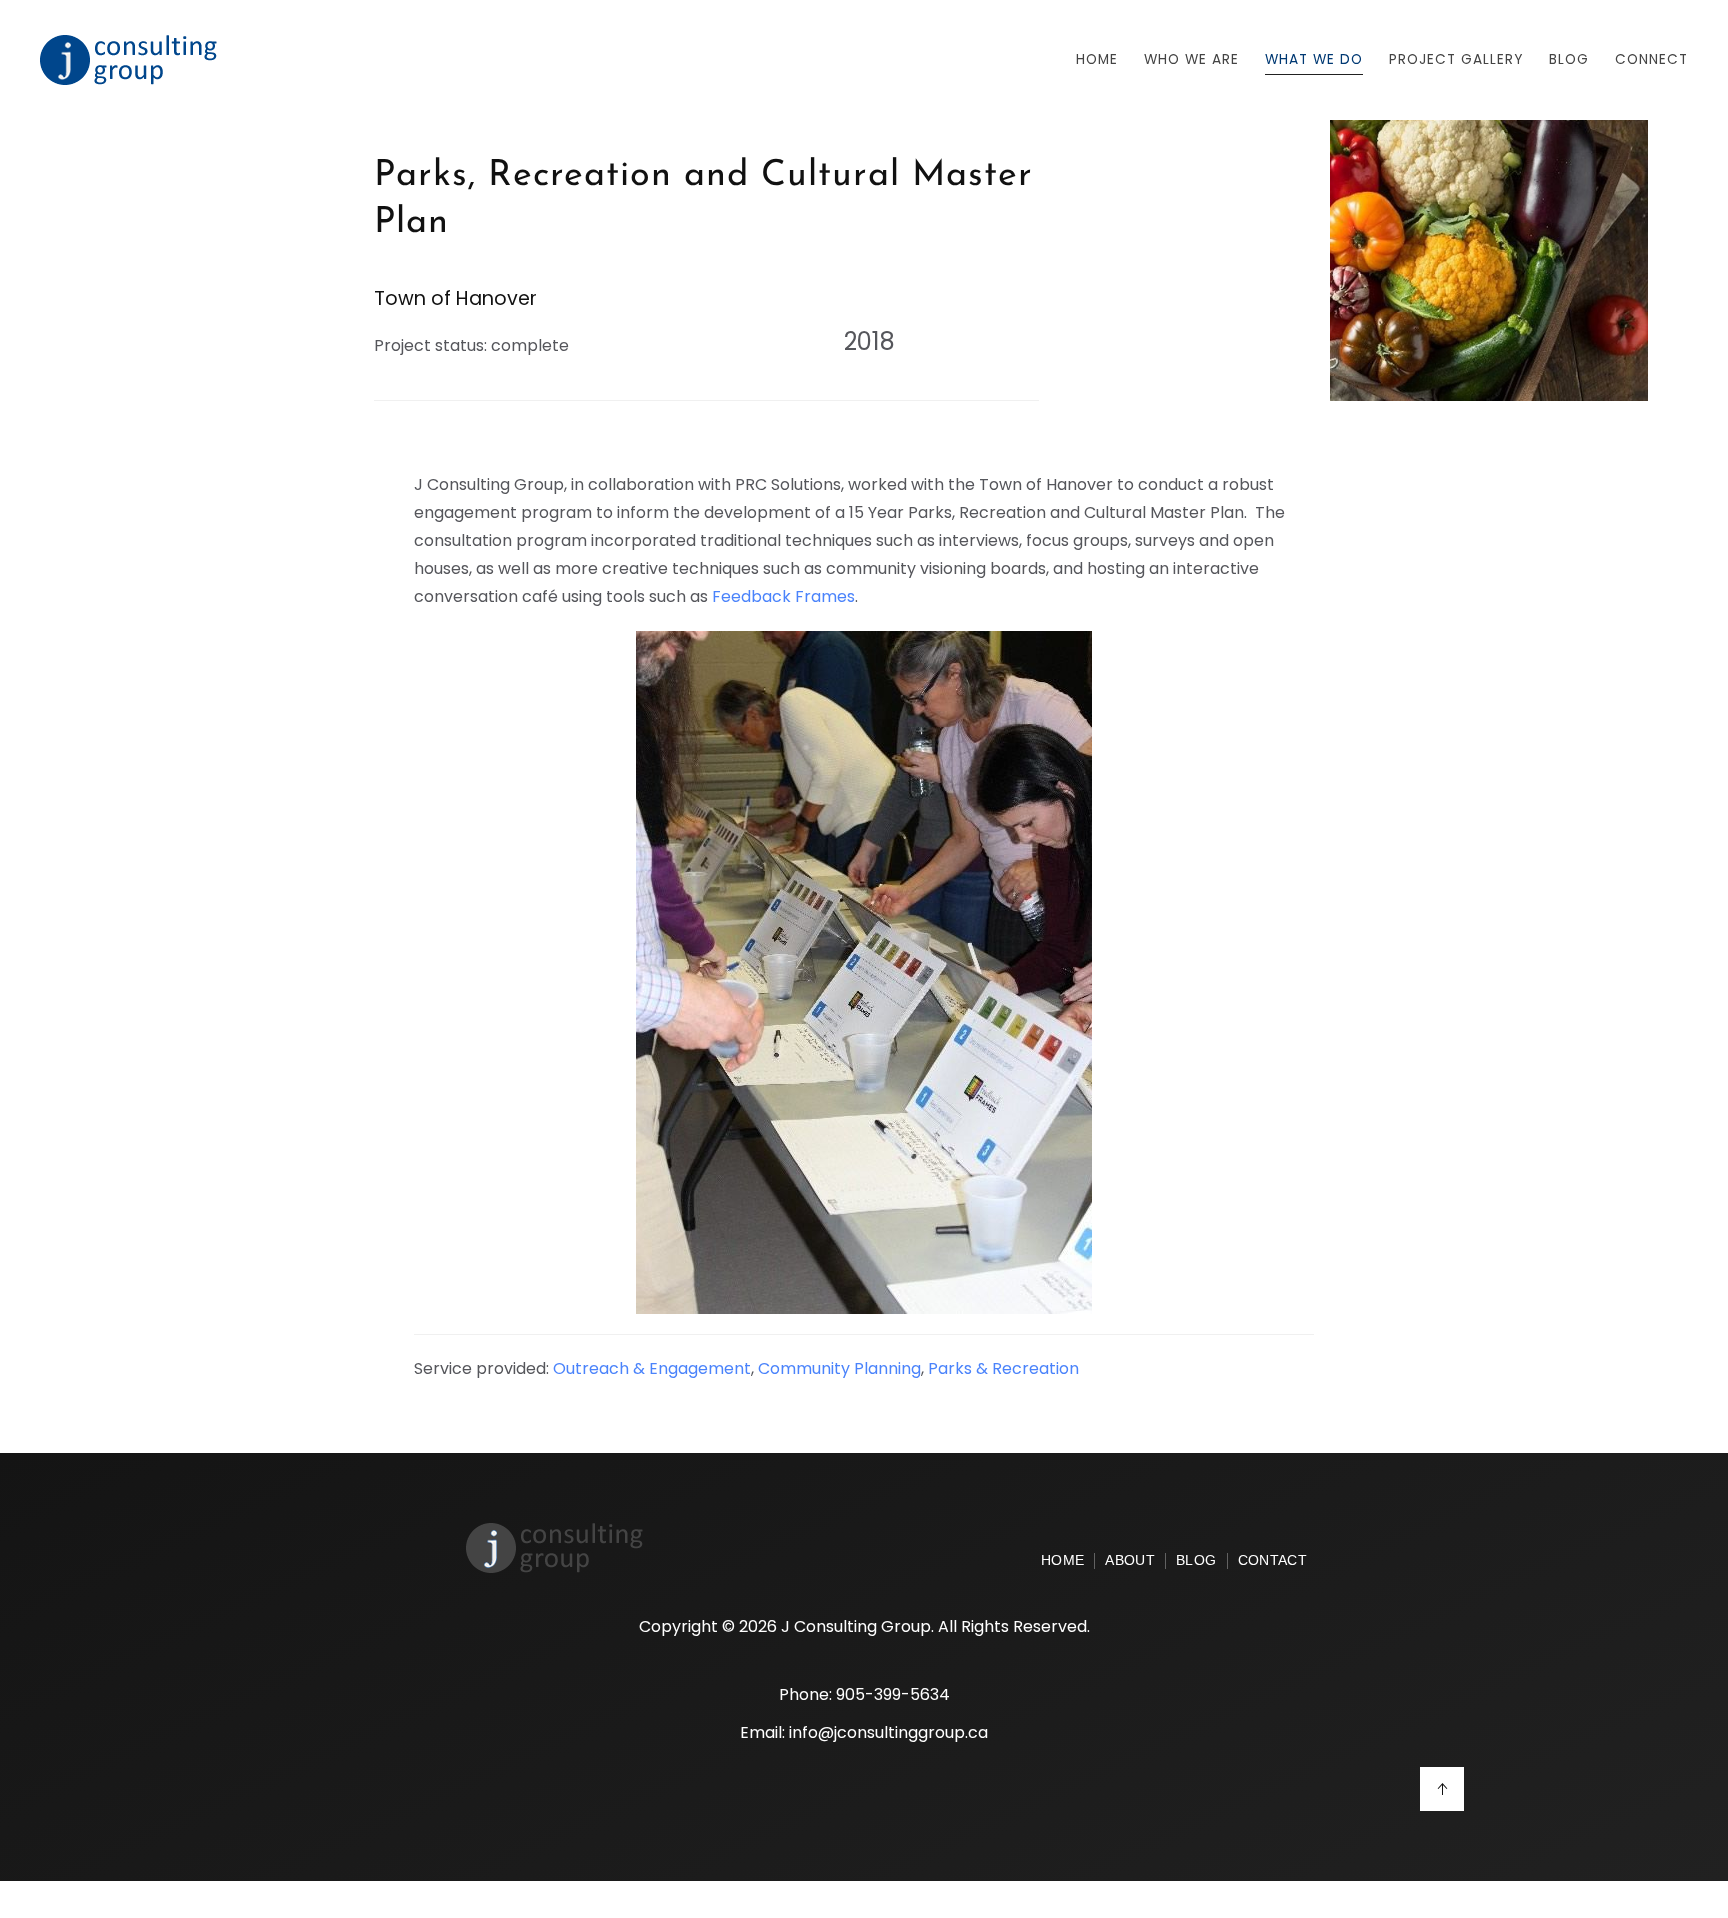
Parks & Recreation (1003, 1368)
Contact (1272, 1560)
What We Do (1314, 59)
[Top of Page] (1442, 1789)
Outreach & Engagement (652, 1368)
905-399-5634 (893, 1694)
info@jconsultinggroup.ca (888, 1732)
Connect (1651, 59)
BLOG (1569, 59)
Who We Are (1191, 59)
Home (1097, 59)
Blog (1196, 1560)
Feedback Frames (783, 596)
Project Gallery (1456, 59)
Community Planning (839, 1368)
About (1130, 1560)
